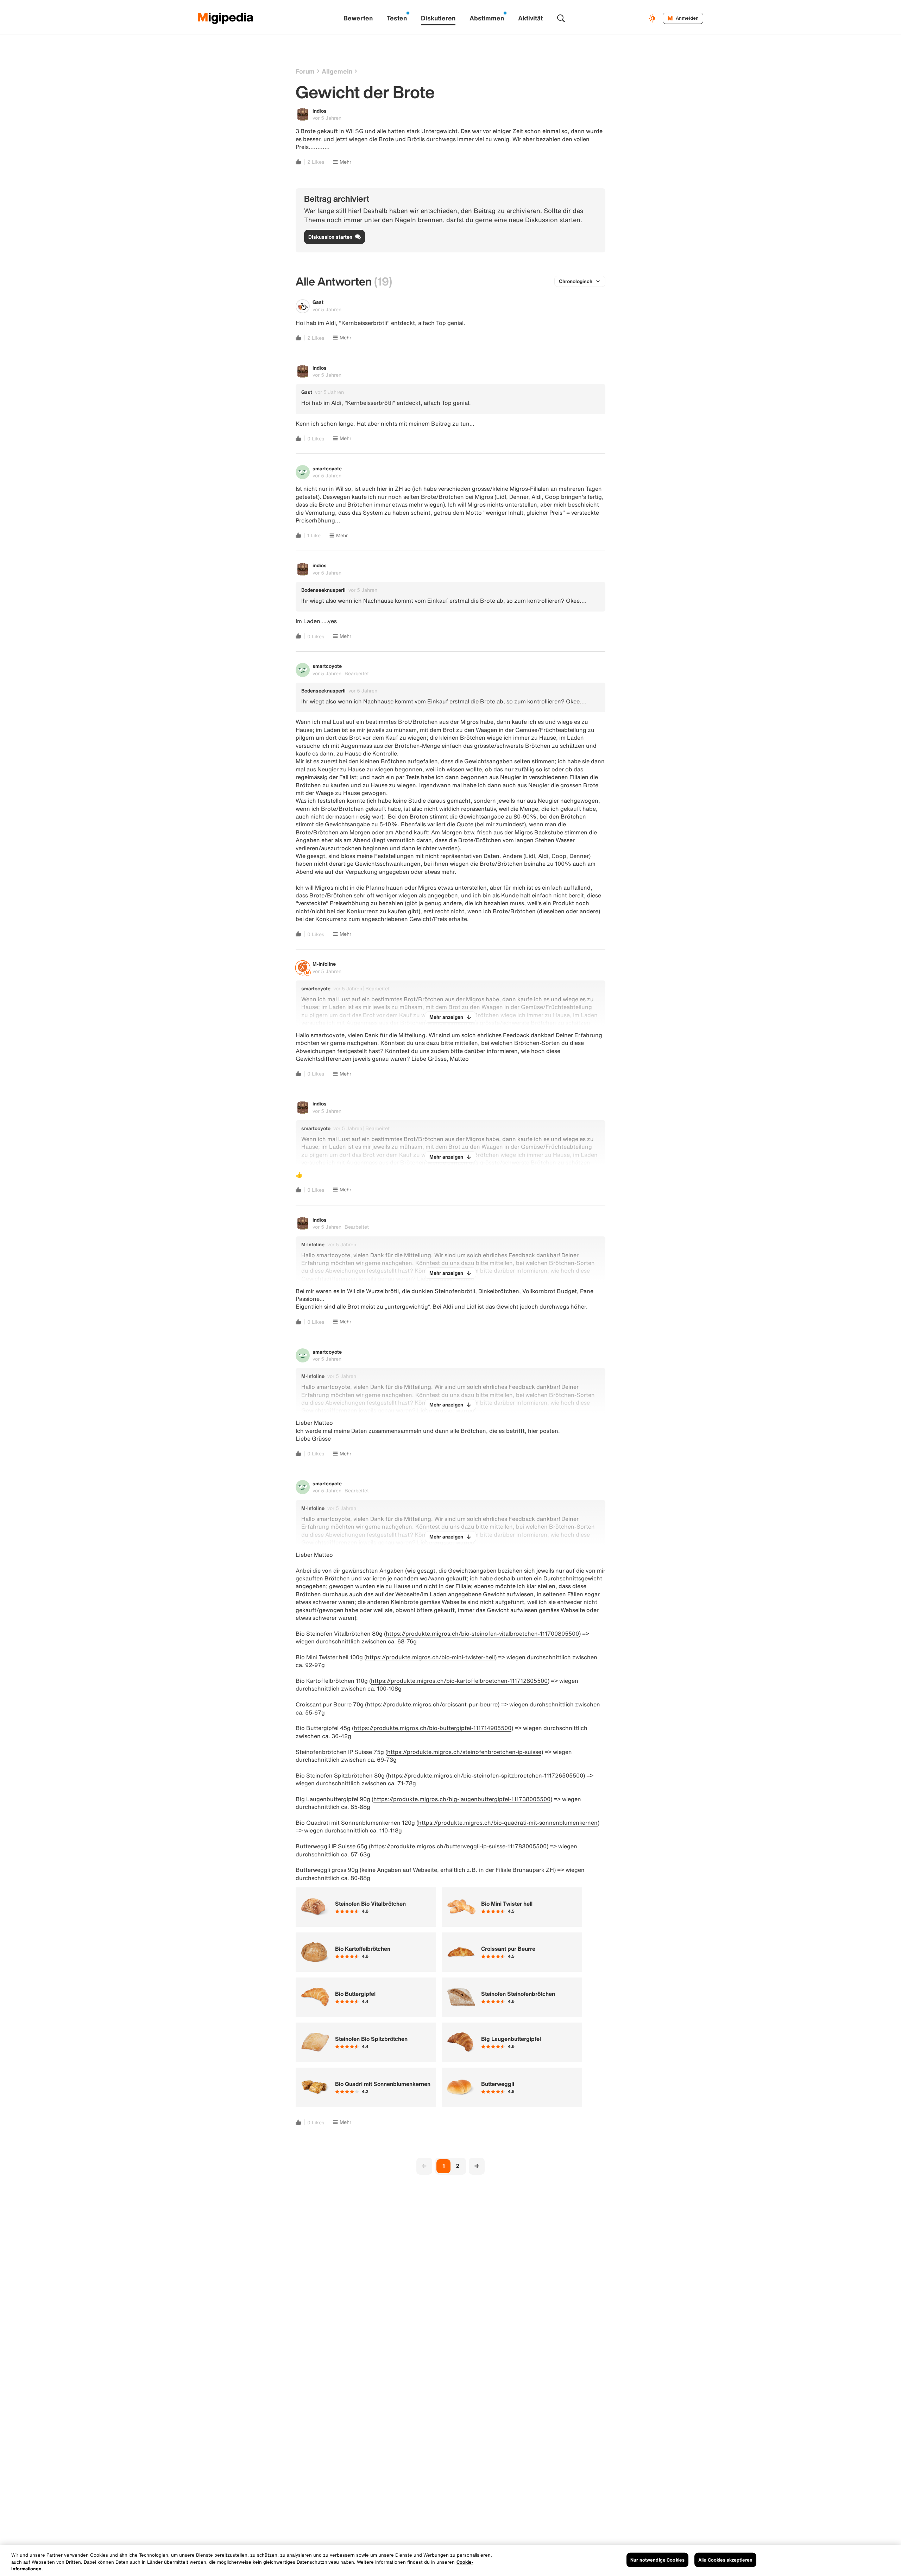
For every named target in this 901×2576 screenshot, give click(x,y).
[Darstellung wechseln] (653, 18)
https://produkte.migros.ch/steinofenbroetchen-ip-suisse (464, 1752)
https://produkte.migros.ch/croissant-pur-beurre (432, 1704)
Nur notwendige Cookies (657, 2560)
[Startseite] (226, 18)
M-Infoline (324, 964)
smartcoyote (327, 468)
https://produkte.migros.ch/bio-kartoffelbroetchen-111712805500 (459, 1681)
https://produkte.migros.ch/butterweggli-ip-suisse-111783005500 (459, 1846)
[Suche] (561, 18)
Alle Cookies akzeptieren (725, 2560)
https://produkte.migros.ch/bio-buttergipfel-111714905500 (433, 1728)
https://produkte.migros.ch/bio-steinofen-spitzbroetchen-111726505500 (486, 1775)
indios (320, 111)
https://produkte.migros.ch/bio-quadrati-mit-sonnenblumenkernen (508, 1823)
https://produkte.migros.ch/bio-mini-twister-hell (430, 1657)
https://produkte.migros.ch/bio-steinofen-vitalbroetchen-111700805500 (482, 1634)
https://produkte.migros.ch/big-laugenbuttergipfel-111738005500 (462, 1799)
